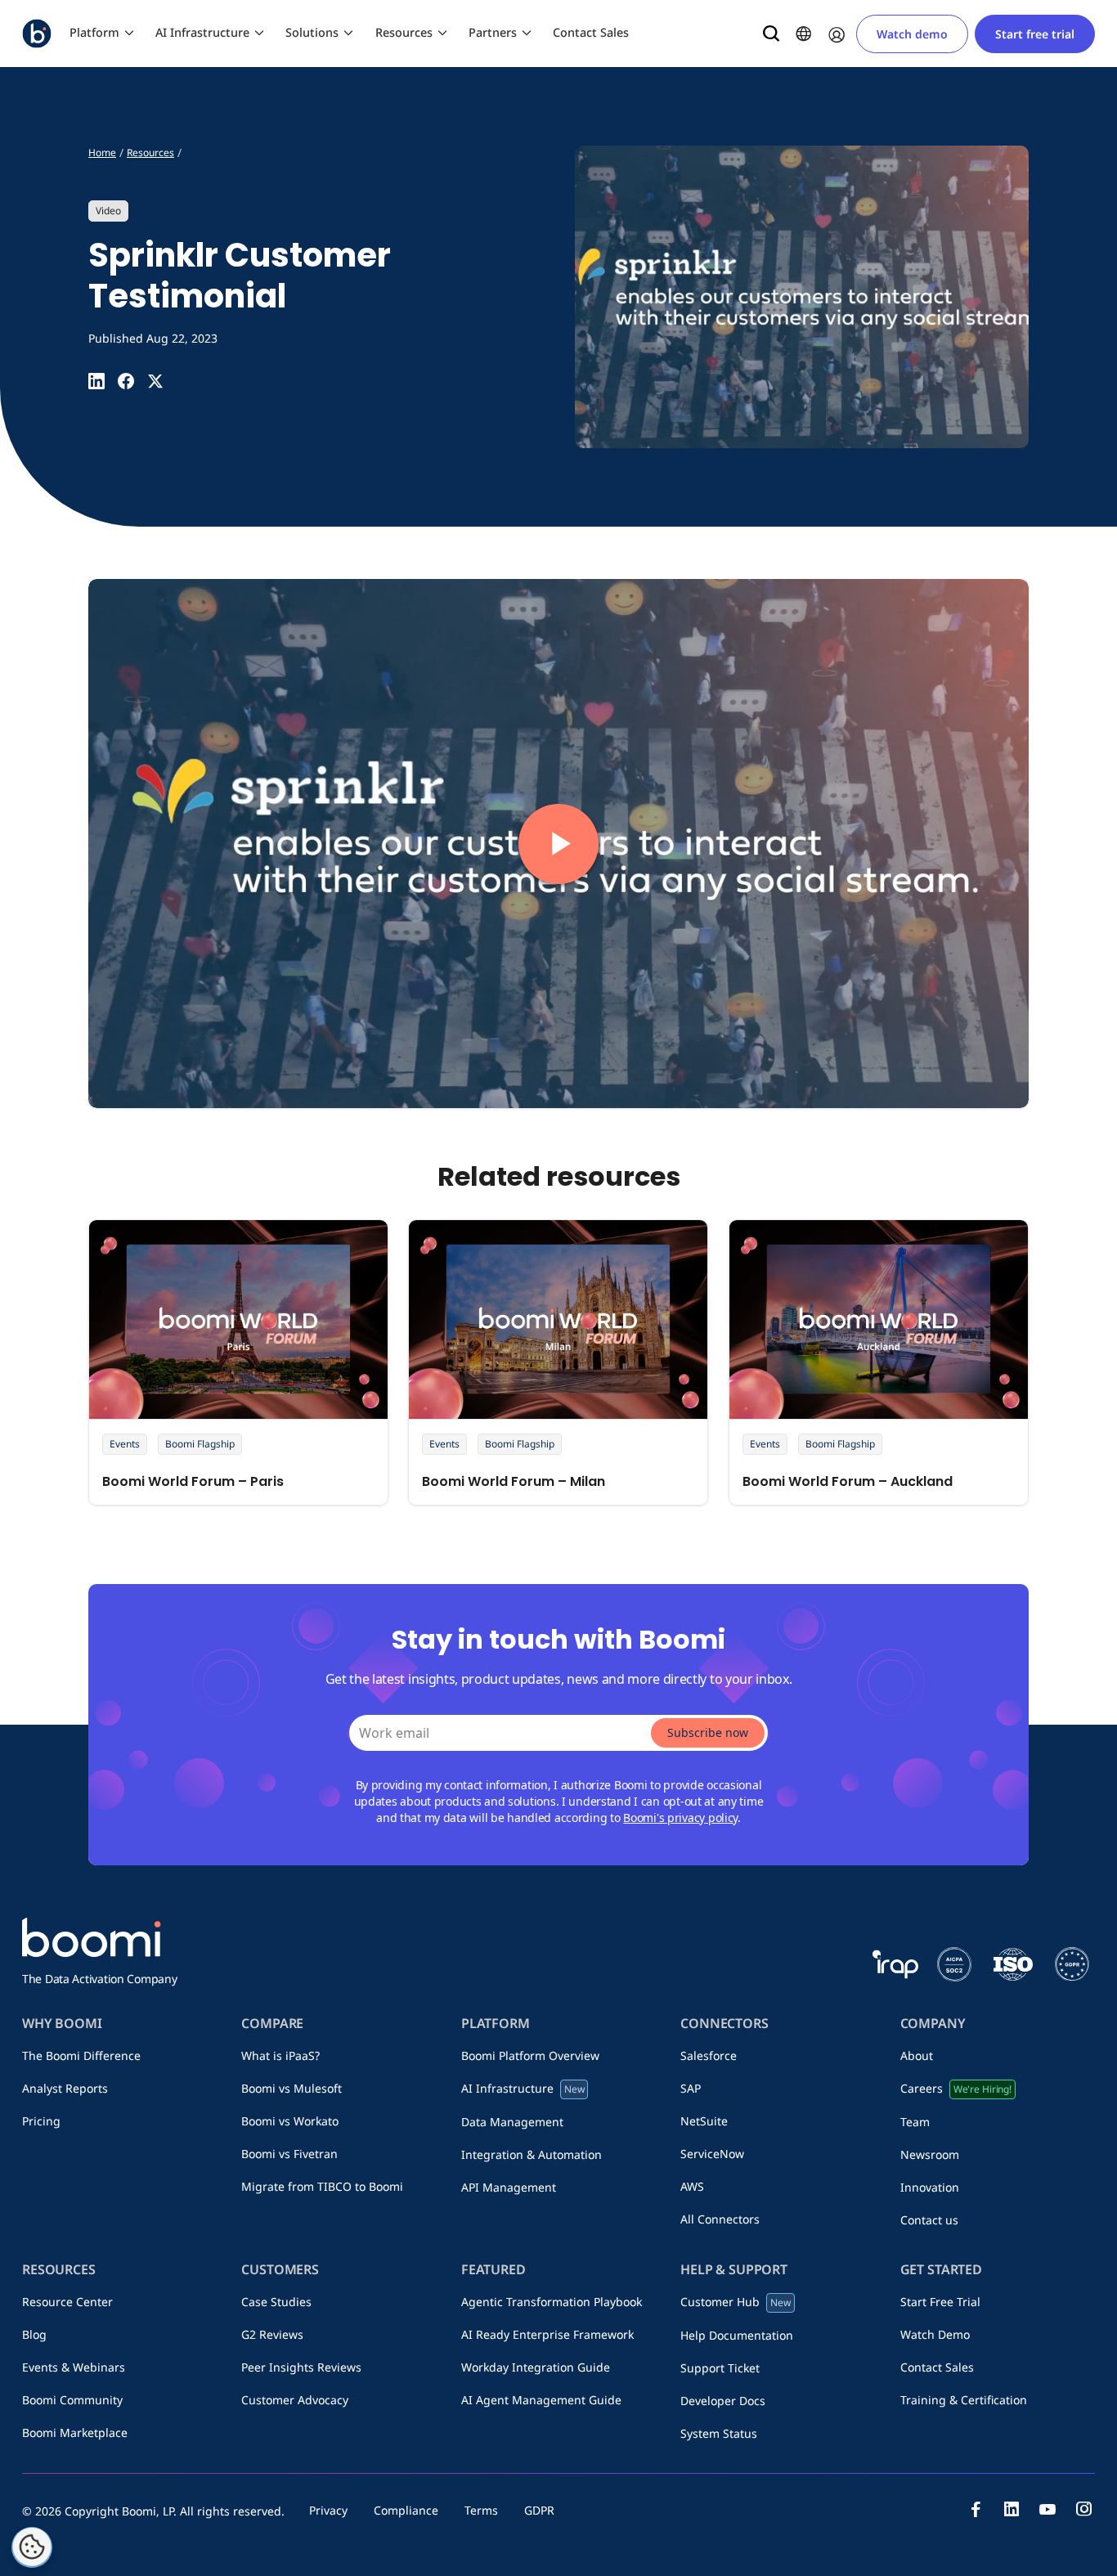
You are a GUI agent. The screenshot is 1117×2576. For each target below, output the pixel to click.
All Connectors (720, 2219)
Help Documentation (737, 2335)
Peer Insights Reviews (301, 2367)
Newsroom (930, 2154)
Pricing (41, 2121)
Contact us (929, 2220)
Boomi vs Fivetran (289, 2154)
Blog (34, 2334)
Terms (481, 2510)
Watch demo (912, 34)
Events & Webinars (74, 2367)
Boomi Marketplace (75, 2432)
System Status (719, 2433)
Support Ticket (720, 2368)
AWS (692, 2186)
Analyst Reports (65, 2088)
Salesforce (709, 2055)
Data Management (512, 2122)
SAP (691, 2088)
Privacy (328, 2510)
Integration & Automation (532, 2154)
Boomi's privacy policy (680, 1818)
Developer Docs (723, 2401)
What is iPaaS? (280, 2055)
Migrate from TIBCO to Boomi (322, 2186)
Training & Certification (964, 2400)
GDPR (539, 2510)
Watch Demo (935, 2334)
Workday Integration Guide (536, 2367)
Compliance (406, 2510)
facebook (976, 2509)
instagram (1083, 2509)
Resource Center (67, 2302)
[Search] (771, 34)
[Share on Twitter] (155, 381)
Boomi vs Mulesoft (292, 2088)
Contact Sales (591, 32)
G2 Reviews (272, 2334)
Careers (956, 2088)
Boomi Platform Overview (530, 2055)
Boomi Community (72, 2400)
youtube (1047, 2509)
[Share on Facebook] (126, 381)
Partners (493, 32)
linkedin (1012, 2509)
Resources (404, 32)
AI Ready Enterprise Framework (547, 2334)
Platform (94, 32)
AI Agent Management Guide (541, 2400)
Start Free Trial (940, 2302)
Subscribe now (708, 1732)
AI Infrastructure (202, 32)
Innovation (930, 2187)
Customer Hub (736, 2302)
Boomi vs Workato (290, 2121)
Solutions (312, 32)
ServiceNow (712, 2154)
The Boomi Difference (81, 2055)
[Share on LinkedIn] (96, 381)
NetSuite (704, 2121)
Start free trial (1035, 34)
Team (915, 2122)
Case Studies (276, 2302)
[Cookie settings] (32, 2547)
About (917, 2055)
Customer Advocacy (295, 2400)
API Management (509, 2187)
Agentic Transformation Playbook (552, 2302)
